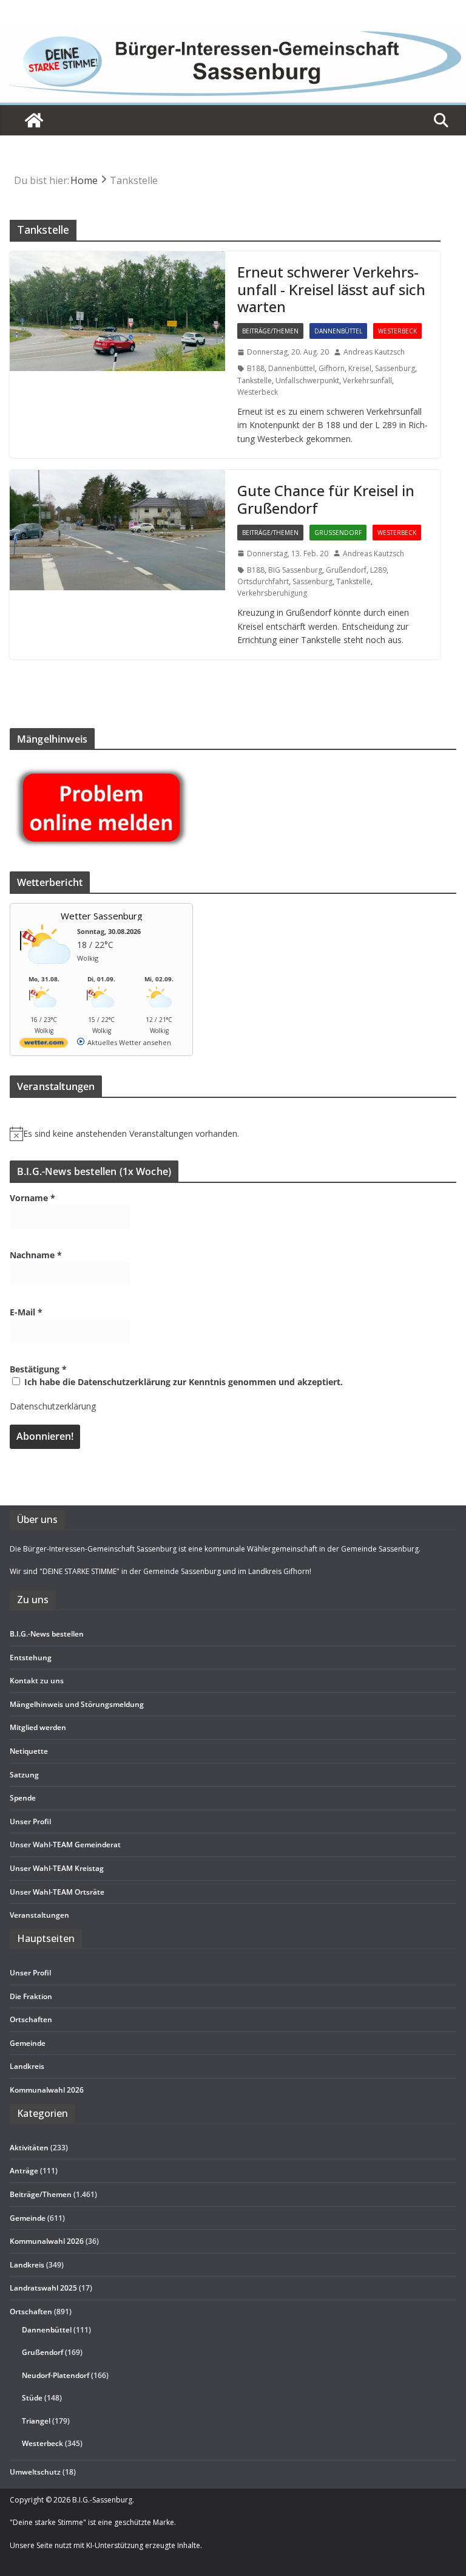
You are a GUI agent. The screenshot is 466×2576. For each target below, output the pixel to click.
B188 (256, 368)
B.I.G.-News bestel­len (47, 1634)
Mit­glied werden (38, 1727)
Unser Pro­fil (30, 1821)
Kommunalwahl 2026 (47, 2241)
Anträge (24, 2171)
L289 (378, 570)
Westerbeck (397, 331)
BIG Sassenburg (295, 570)
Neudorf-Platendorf (56, 2375)
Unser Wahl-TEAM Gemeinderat (65, 1845)
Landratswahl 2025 (43, 2288)
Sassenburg (395, 368)
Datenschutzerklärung (53, 1406)
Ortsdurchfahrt (263, 581)
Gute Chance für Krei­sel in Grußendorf (326, 499)
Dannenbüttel (338, 331)
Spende (23, 1798)
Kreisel (360, 368)
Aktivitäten (29, 2148)
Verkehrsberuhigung (272, 593)
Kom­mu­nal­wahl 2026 (47, 2090)
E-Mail (26, 1312)
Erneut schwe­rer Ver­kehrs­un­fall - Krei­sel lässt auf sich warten (331, 289)
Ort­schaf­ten (31, 2019)
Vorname (32, 1198)
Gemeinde (28, 2043)
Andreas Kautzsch (374, 352)
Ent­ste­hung (31, 1658)
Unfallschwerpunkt (307, 380)
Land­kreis (27, 2066)
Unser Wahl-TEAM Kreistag (57, 1868)
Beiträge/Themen (270, 331)
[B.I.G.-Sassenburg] (233, 31)
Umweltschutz (35, 2472)
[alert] (233, 1134)
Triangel (36, 2421)
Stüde (32, 2398)
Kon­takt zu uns (37, 1681)
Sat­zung (24, 1775)
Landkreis (27, 2265)
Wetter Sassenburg (102, 916)
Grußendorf (338, 533)
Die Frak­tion (31, 1996)
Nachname (36, 1255)
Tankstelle (255, 380)
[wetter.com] (44, 1045)
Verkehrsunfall (367, 380)
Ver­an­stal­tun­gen (39, 1915)
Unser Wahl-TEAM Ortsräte (57, 1892)
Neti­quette (29, 1751)
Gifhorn (332, 368)
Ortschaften (31, 2312)
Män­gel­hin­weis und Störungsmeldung (77, 1704)
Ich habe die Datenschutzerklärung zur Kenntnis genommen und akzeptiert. (182, 1382)
